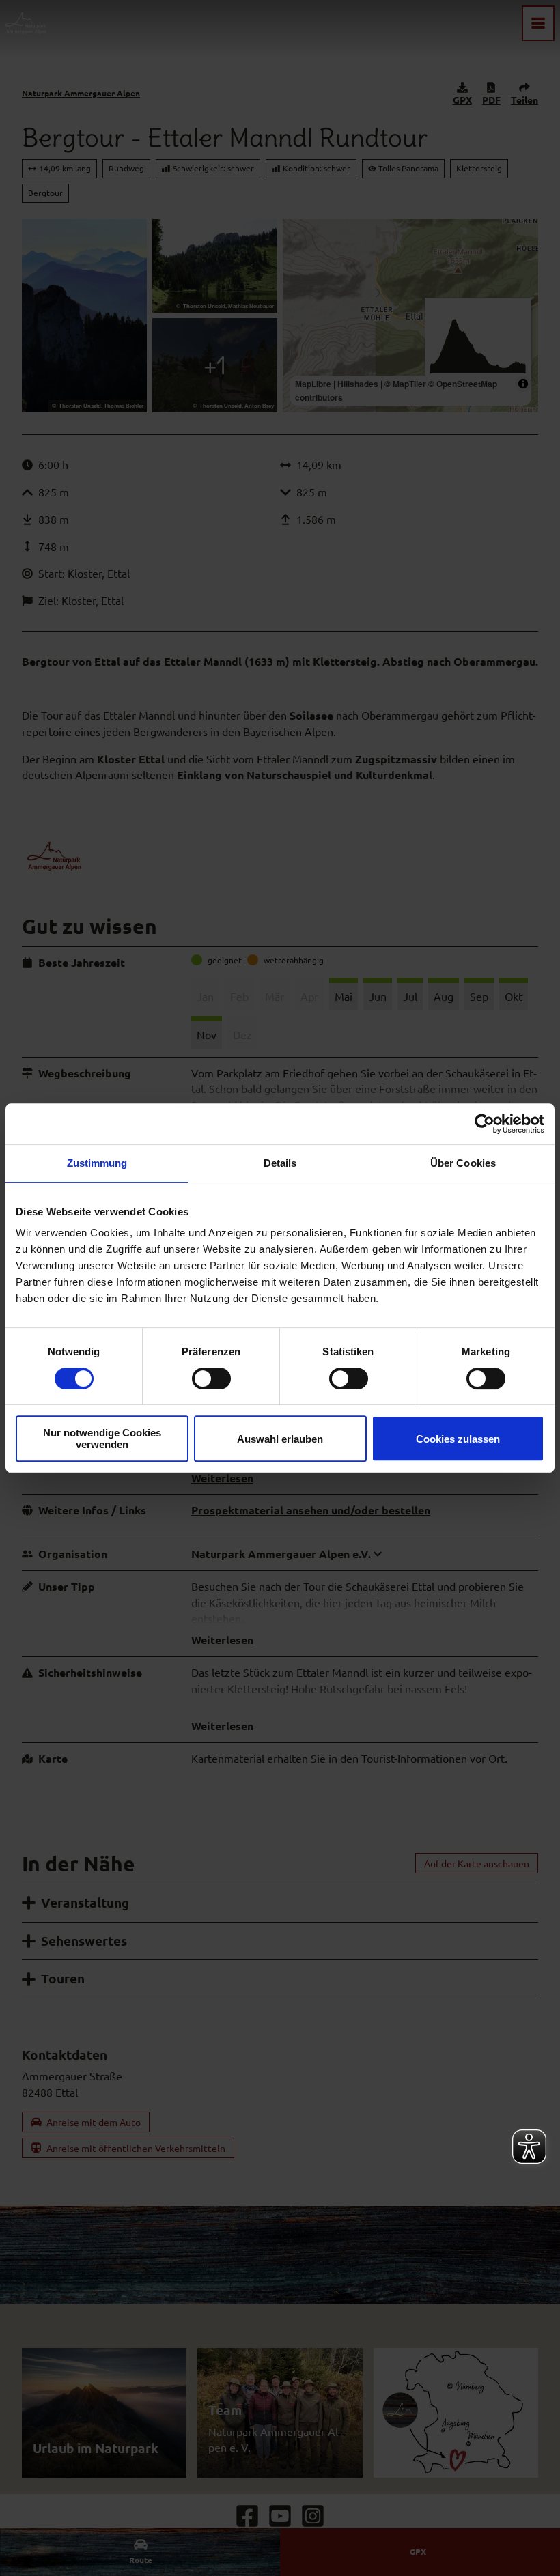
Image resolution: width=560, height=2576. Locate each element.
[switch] (211, 1378)
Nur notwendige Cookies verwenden (102, 1439)
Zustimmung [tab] (97, 1163)
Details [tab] (280, 1163)
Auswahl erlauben (280, 1439)
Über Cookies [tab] (463, 1163)
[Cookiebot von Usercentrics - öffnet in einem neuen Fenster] (485, 1124)
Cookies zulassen (458, 1439)
